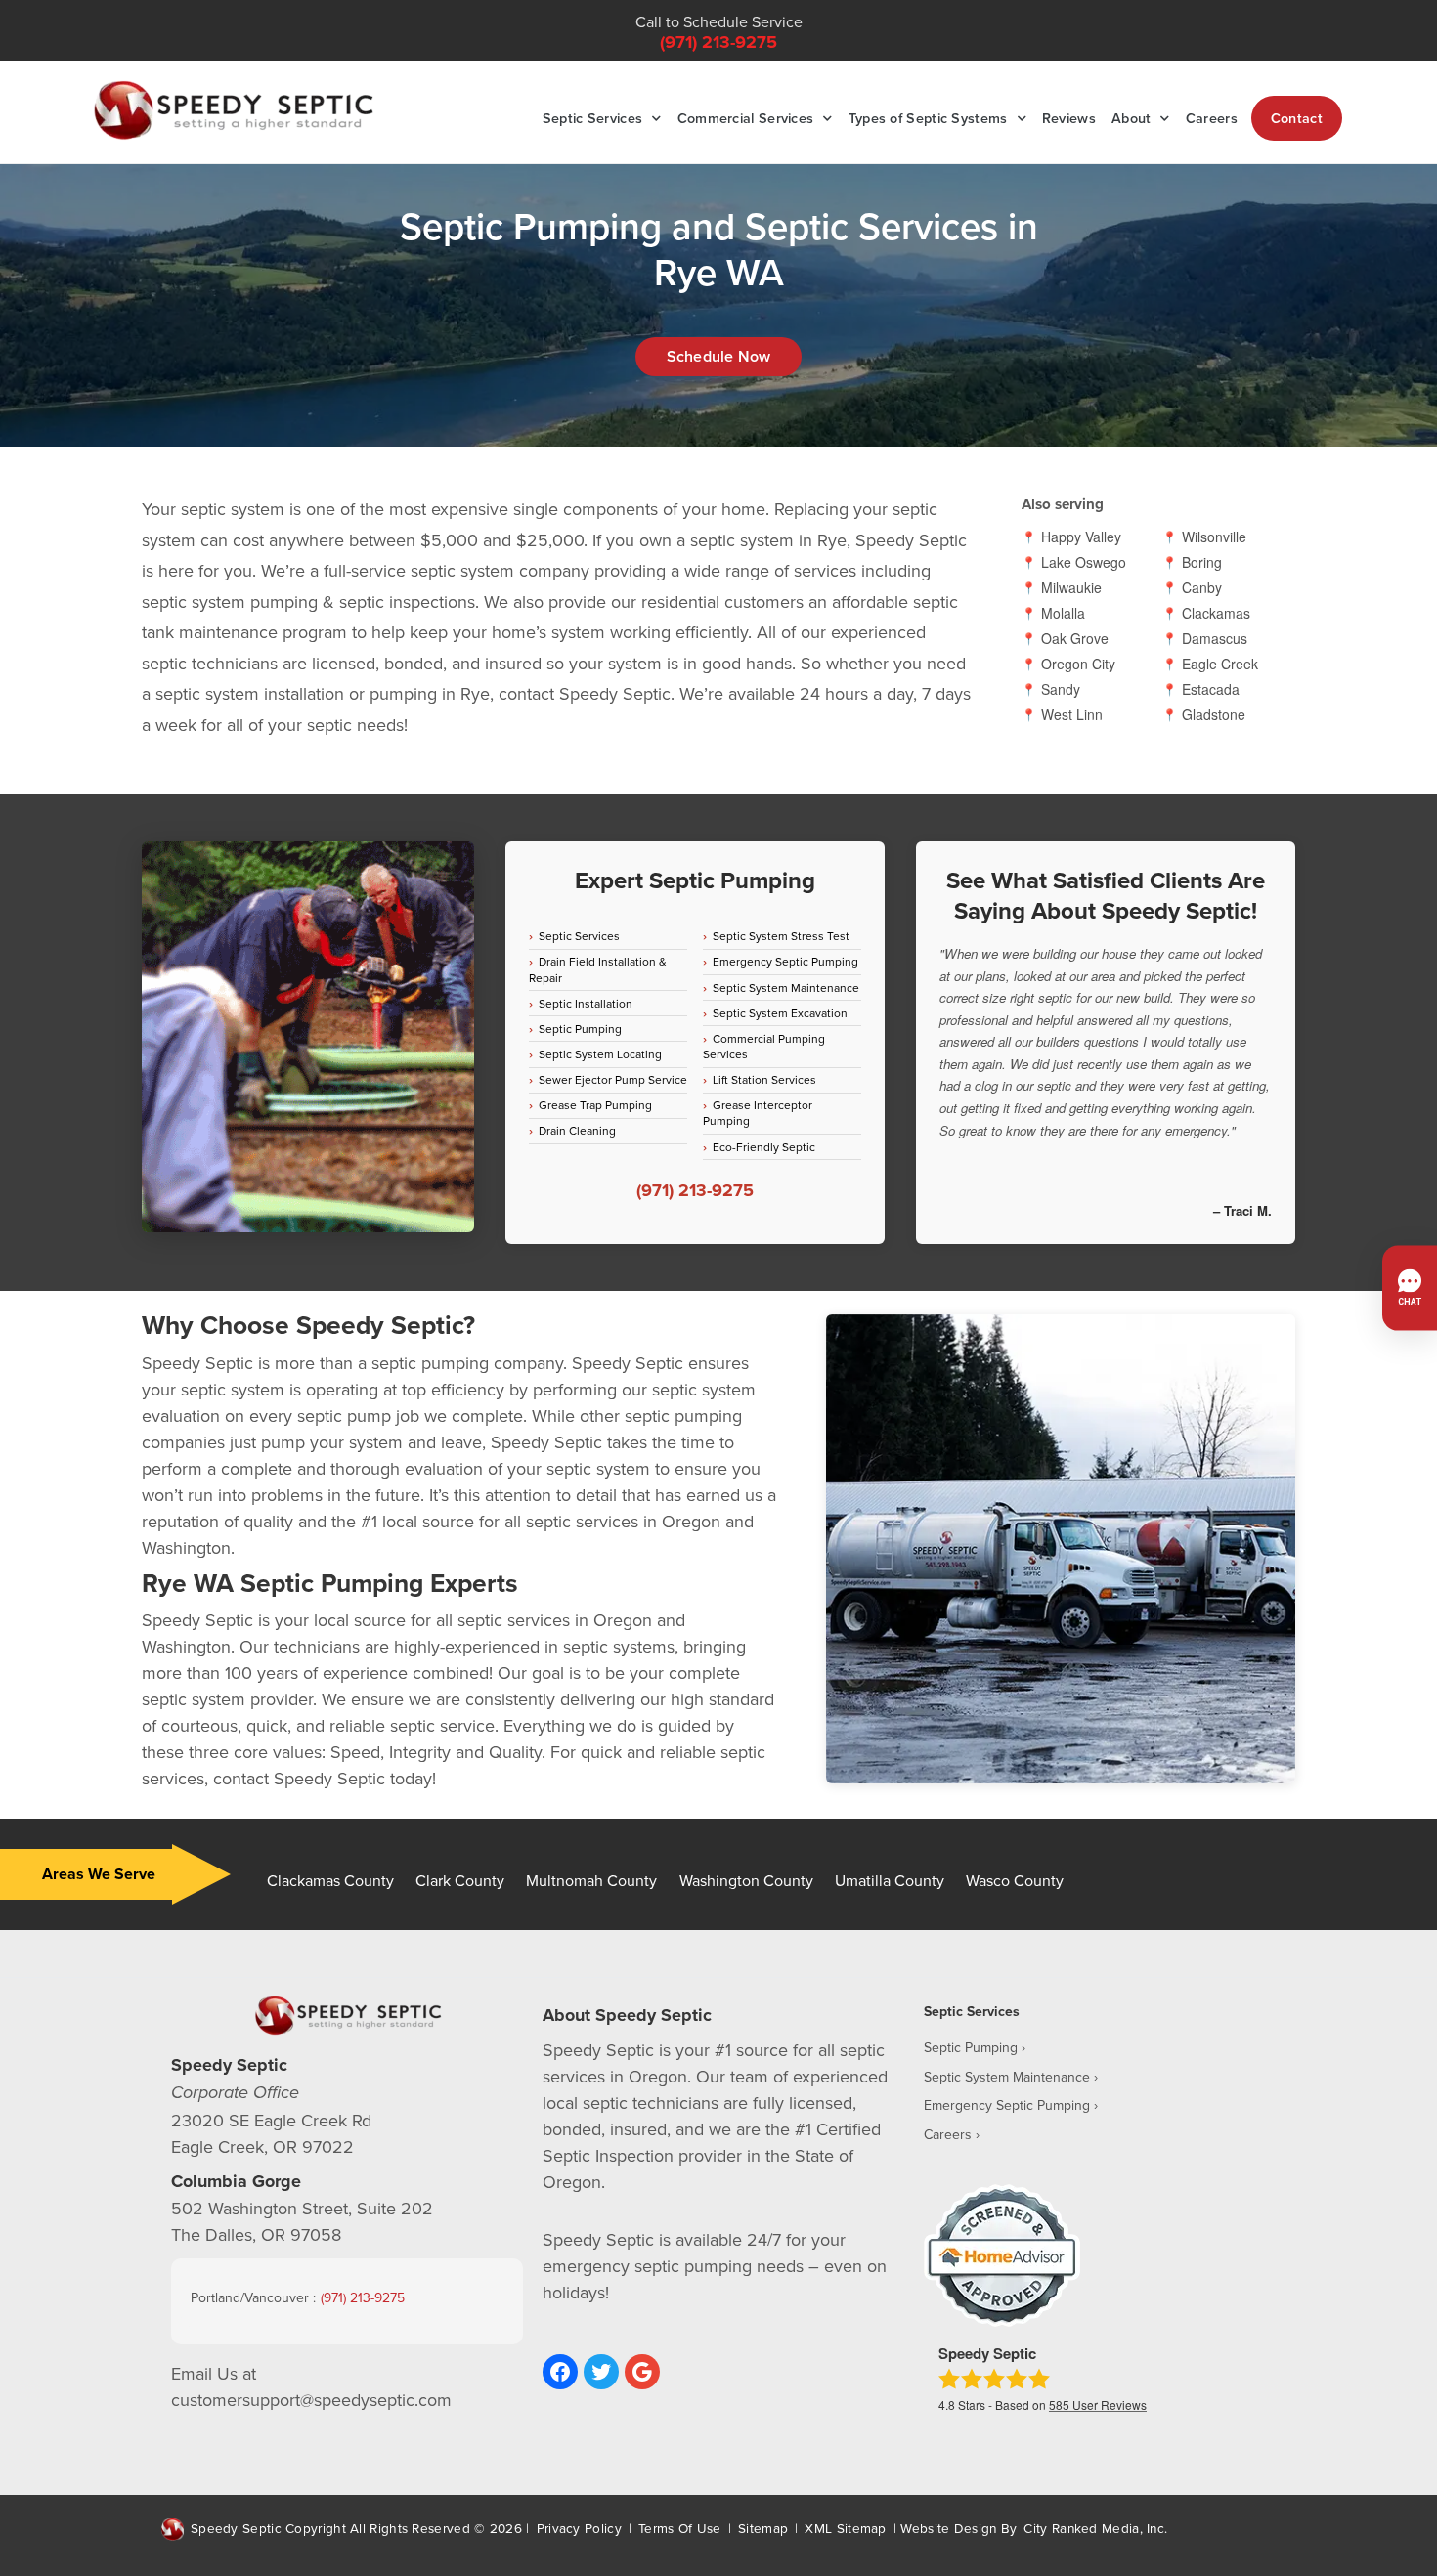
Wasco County (1015, 1880)
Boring (1202, 562)
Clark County (460, 1880)
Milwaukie (1071, 588)
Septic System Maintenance (786, 987)
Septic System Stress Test (781, 936)
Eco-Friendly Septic (764, 1147)
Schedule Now (718, 356)
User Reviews (1098, 2404)
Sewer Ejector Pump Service (613, 1079)
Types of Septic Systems (928, 118)
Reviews (1069, 118)
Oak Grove (1075, 639)
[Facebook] (560, 2372)
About (1132, 118)
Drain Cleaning (577, 1130)
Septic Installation (586, 1003)
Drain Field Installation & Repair (598, 969)
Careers (1212, 118)
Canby (1202, 588)
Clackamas (1216, 613)
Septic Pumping (580, 1029)
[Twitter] (601, 2372)
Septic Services (593, 118)
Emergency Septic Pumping (785, 961)
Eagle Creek (1220, 664)
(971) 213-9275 (718, 42)
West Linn (1072, 715)
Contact (1297, 118)
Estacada (1211, 689)
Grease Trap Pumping (595, 1105)
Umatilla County (890, 1880)
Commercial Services (746, 118)
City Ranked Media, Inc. (1095, 2528)
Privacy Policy (579, 2528)
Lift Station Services (764, 1079)
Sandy (1061, 689)
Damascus (1215, 639)
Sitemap (763, 2528)
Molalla (1063, 613)
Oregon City (1078, 664)
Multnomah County (591, 1880)
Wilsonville (1214, 537)
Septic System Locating (600, 1054)
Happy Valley (1081, 537)
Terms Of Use (680, 2528)
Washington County (746, 1880)
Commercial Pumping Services (764, 1046)
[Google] (642, 2372)
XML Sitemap (845, 2528)
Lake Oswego (1084, 562)
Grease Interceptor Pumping (758, 1113)
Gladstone (1214, 715)
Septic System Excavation (780, 1013)
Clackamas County (330, 1880)
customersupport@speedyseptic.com (311, 2400)
